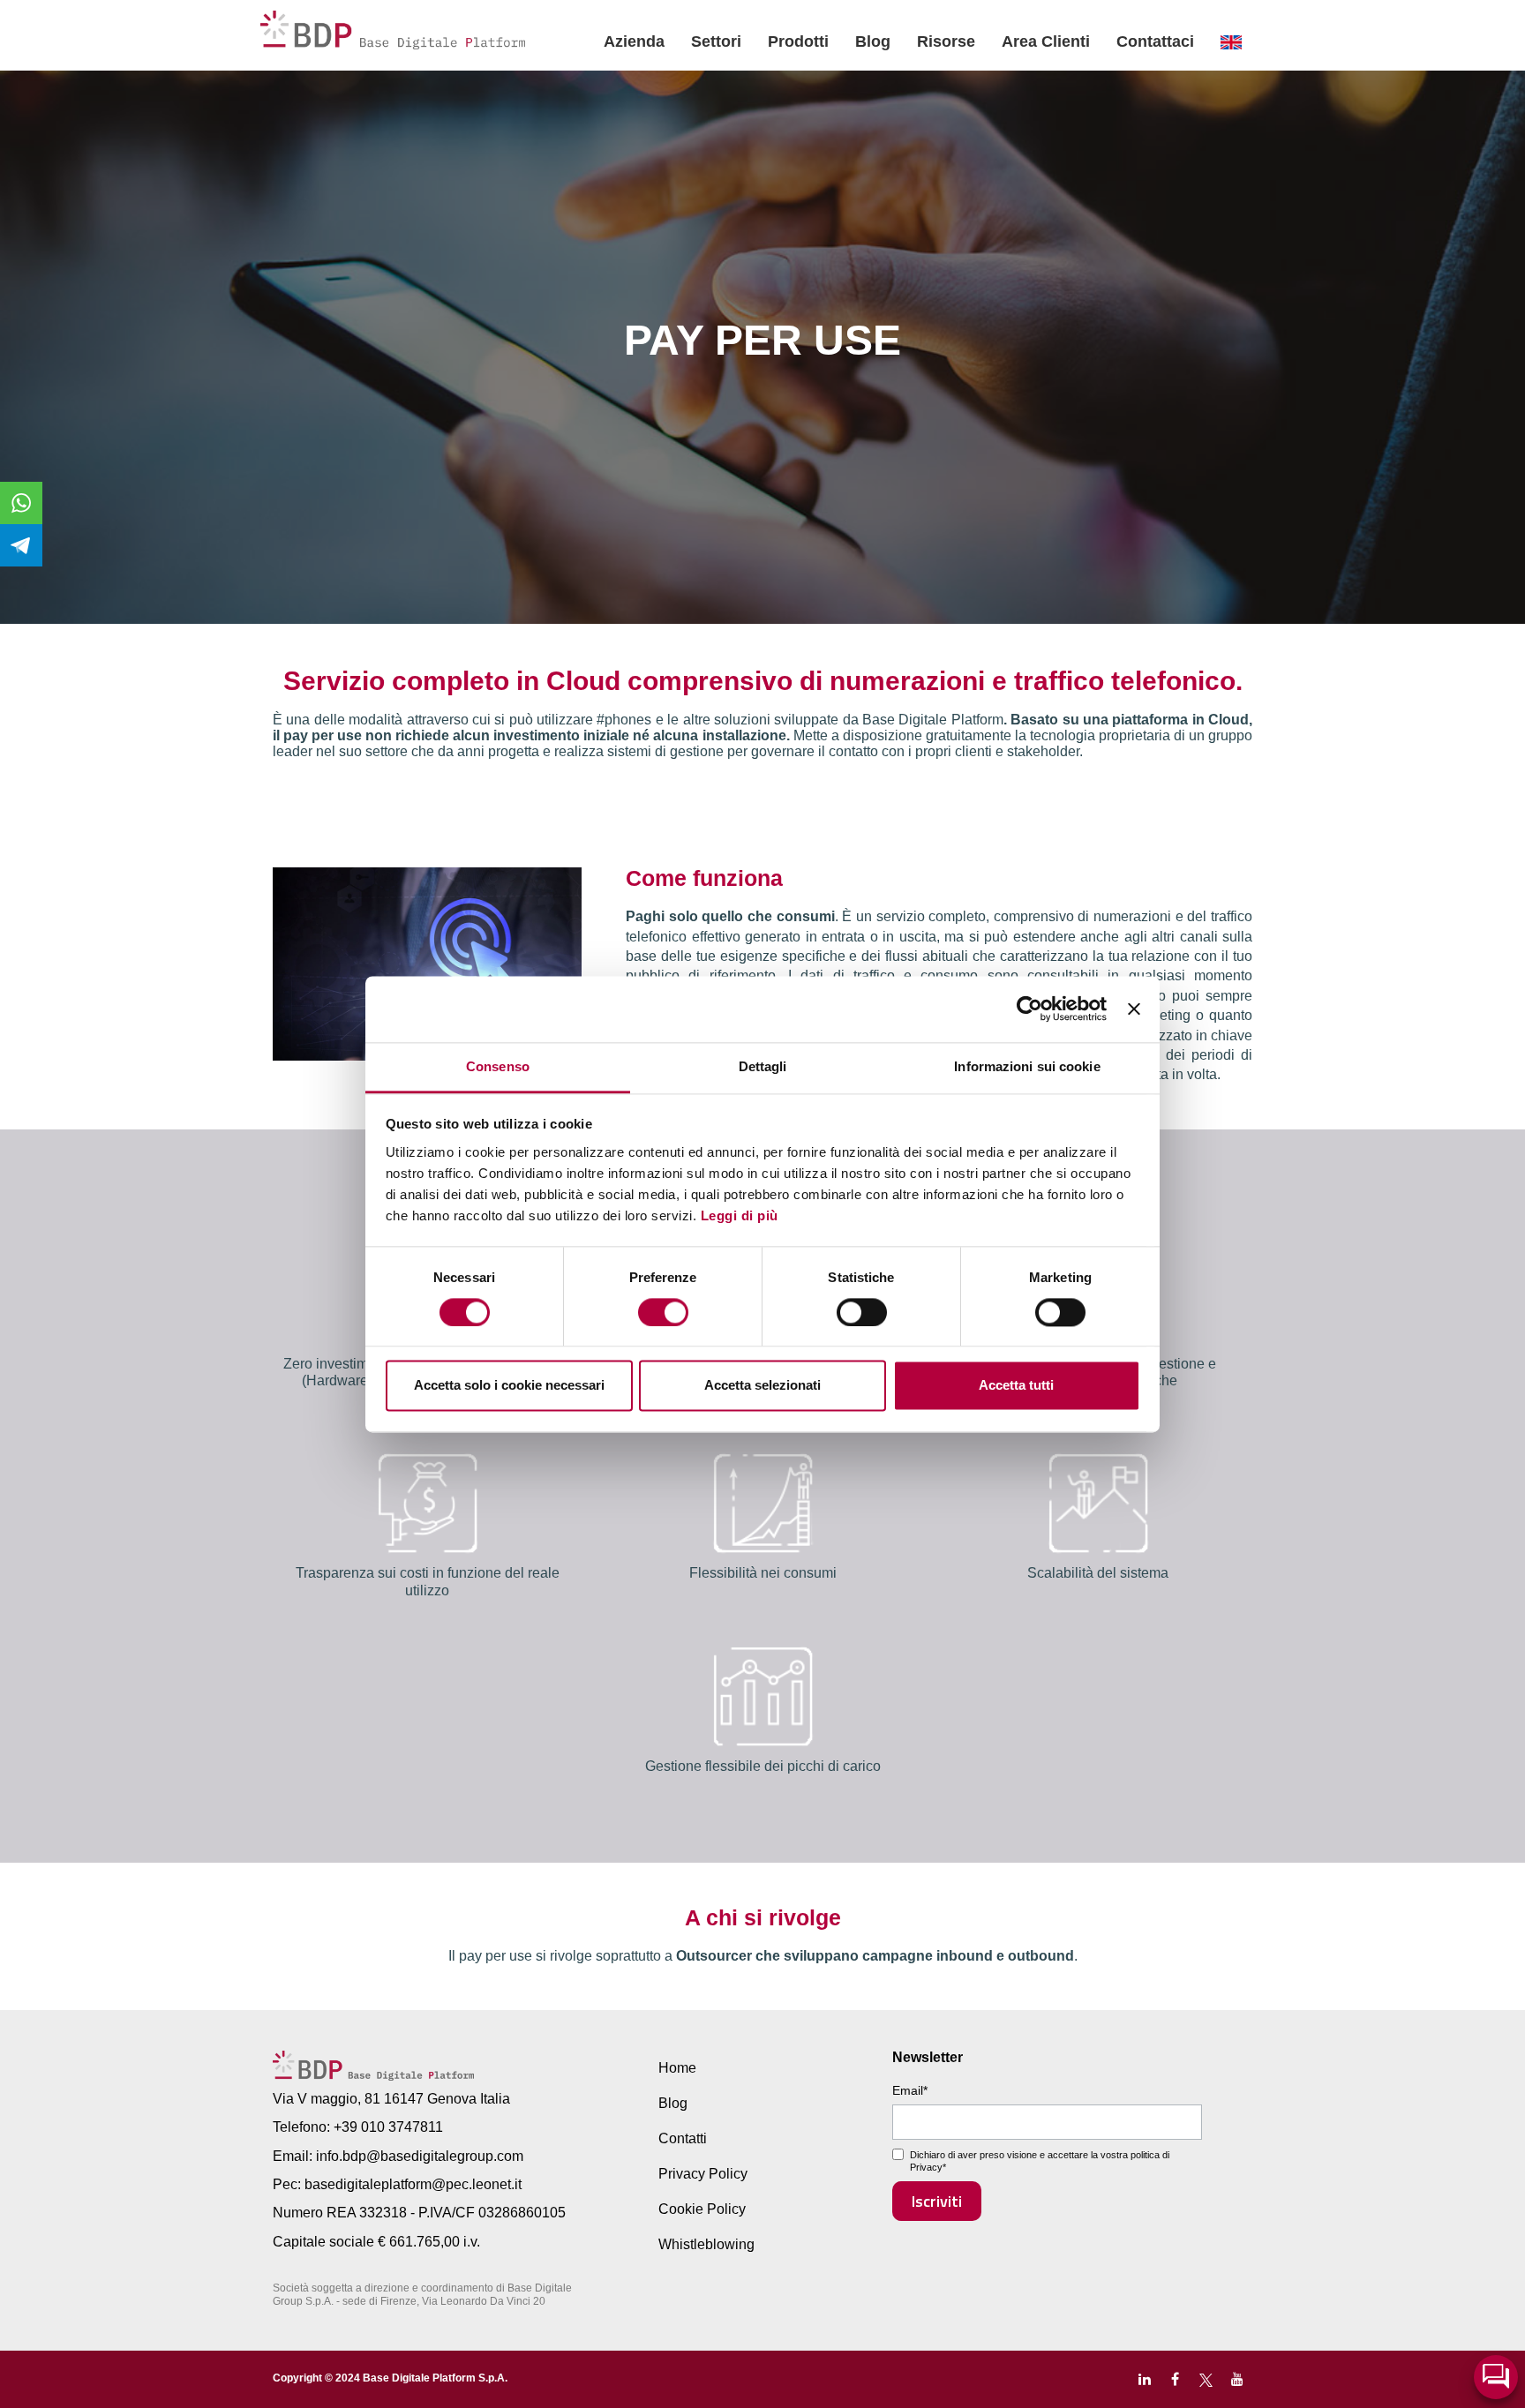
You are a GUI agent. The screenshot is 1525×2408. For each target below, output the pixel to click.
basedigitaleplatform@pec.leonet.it (413, 2184)
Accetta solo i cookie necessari (509, 1386)
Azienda (634, 41)
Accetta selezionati (762, 1386)
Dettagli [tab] (763, 1066)
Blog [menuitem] (673, 2103)
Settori (716, 41)
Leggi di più (740, 1215)
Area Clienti (1046, 41)
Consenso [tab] (498, 1066)
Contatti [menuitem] (683, 2138)
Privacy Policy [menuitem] (703, 2174)
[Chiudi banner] (1134, 1009)
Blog (873, 41)
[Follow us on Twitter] (1206, 2379)
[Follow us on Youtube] (1237, 2379)
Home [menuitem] (677, 2068)
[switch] (663, 1312)
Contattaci (1155, 41)
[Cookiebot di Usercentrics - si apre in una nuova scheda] (1029, 1009)
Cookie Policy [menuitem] (702, 2209)
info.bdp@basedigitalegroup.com (420, 2156)
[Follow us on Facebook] (1175, 2379)
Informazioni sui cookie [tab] (1027, 1066)
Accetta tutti (1016, 1386)
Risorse (946, 41)
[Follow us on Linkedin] (1144, 2379)
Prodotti (798, 41)
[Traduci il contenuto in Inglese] (1231, 42)
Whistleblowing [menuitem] (706, 2244)
